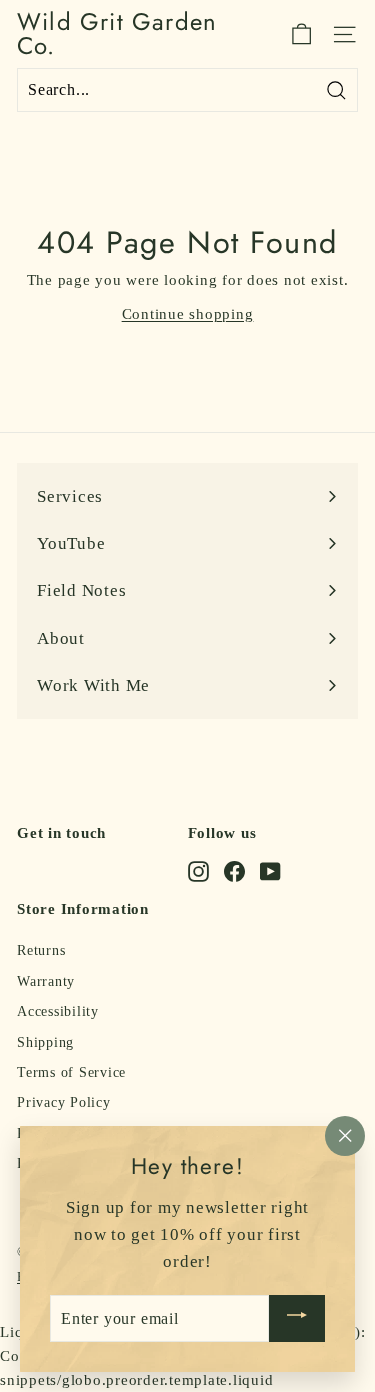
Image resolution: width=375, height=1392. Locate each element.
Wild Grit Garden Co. (117, 34)
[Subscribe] (297, 1318)
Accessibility (58, 1011)
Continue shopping (188, 314)
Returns (41, 950)
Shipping (45, 1042)
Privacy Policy (64, 1102)
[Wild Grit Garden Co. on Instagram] (198, 871)
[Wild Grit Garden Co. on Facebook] (234, 871)
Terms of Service (71, 1072)
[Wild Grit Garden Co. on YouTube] (270, 871)
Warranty (46, 981)
